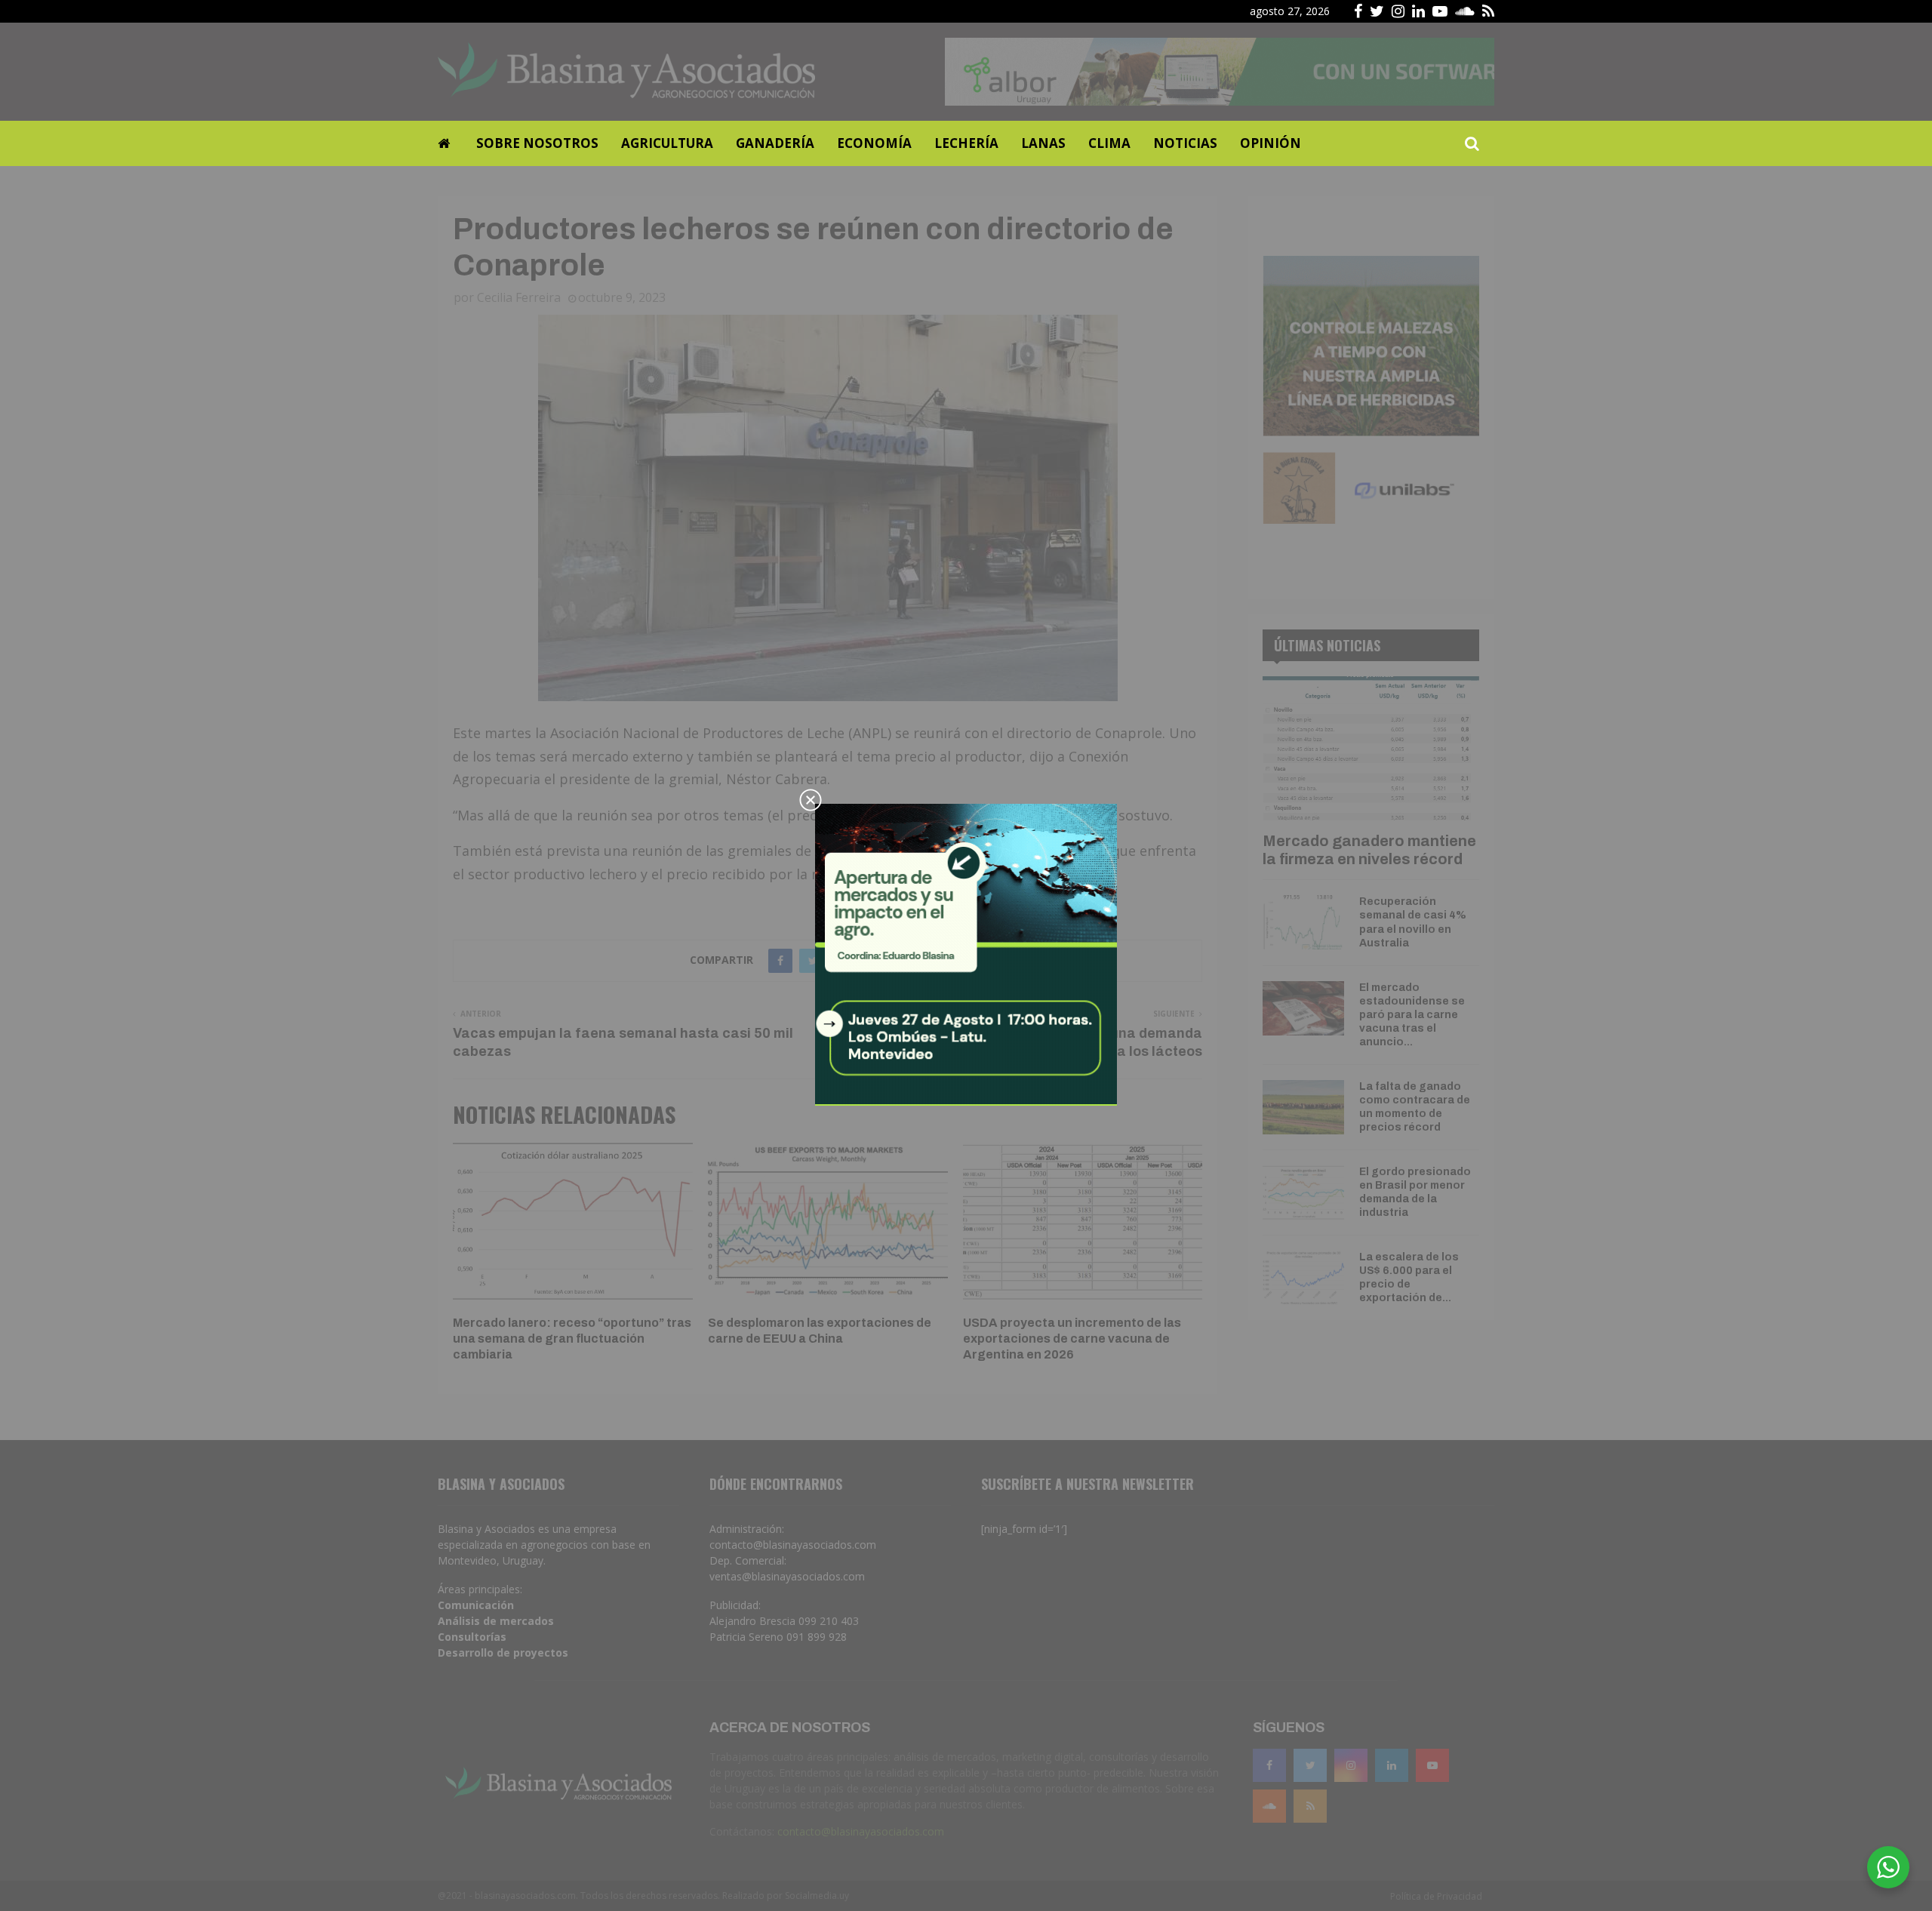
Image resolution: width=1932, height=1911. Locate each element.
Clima (1109, 143)
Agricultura (667, 143)
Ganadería (775, 143)
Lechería (966, 143)
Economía (874, 143)
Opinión (1271, 143)
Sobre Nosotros (537, 143)
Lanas (1043, 143)
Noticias (1185, 143)
